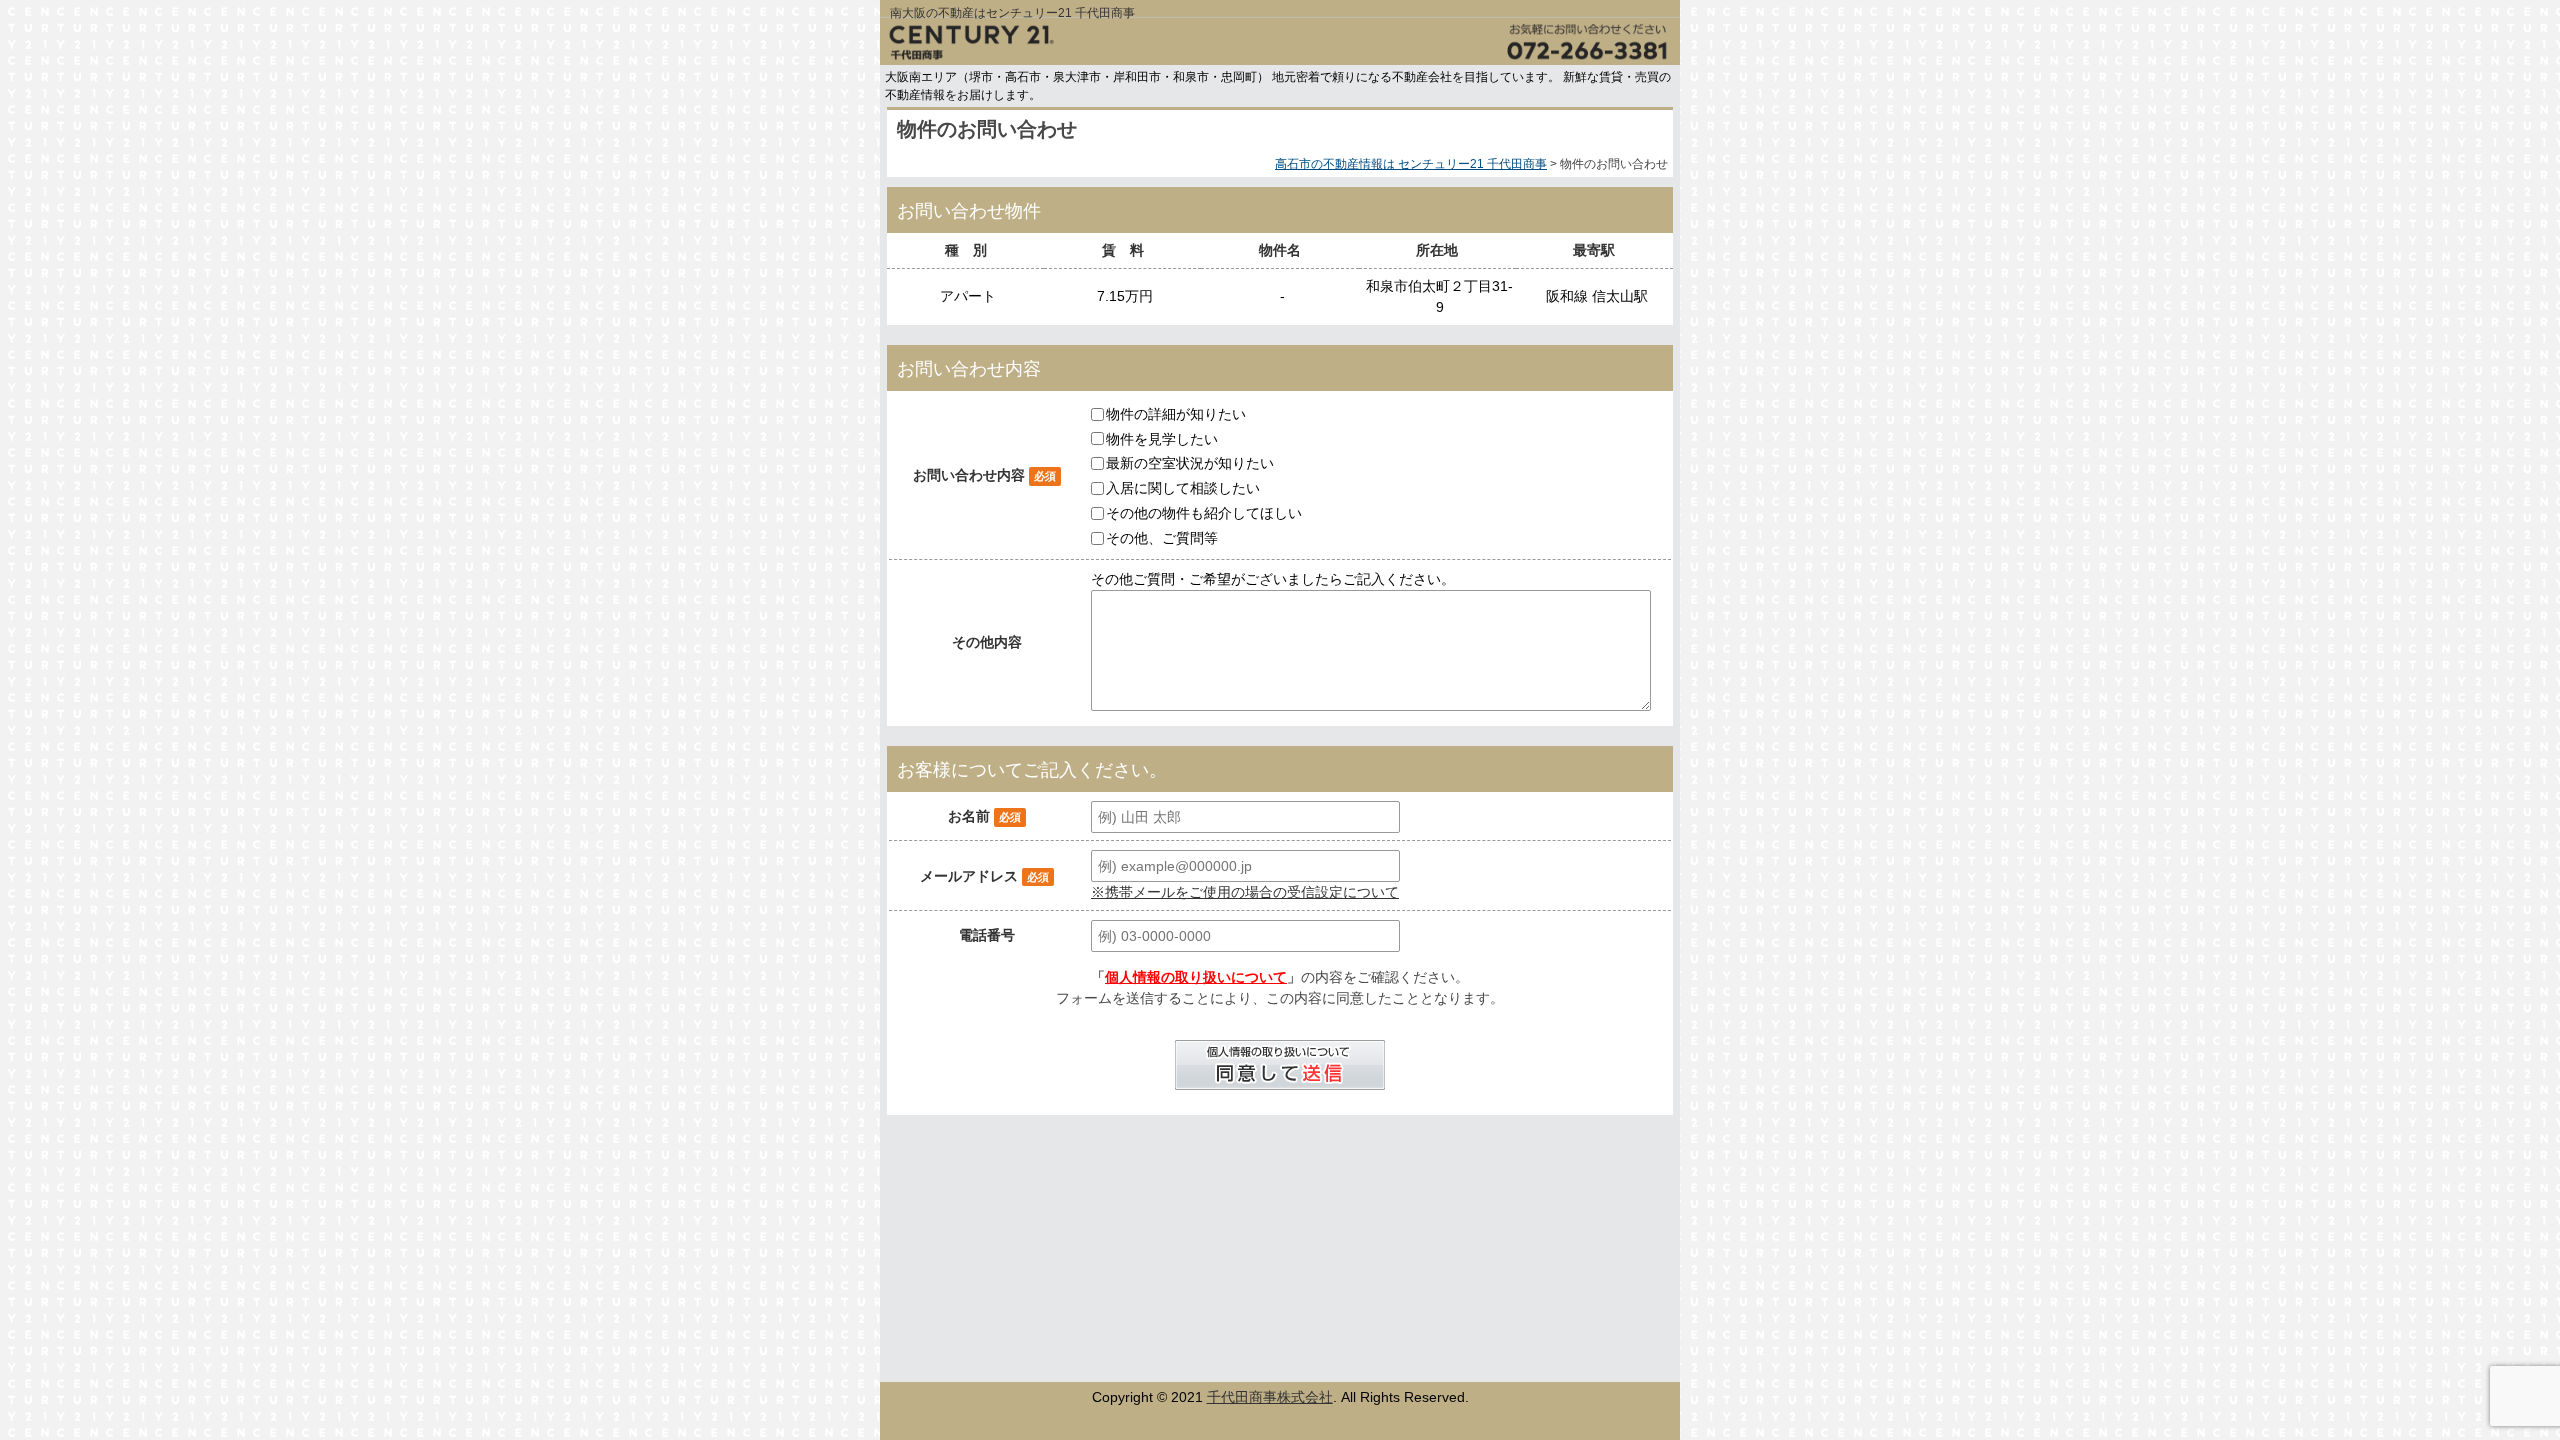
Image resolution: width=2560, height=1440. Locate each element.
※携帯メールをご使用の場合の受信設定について (1245, 892)
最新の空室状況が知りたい (1190, 463)
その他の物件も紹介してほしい (1204, 513)
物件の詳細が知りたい (1176, 414)
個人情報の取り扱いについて (1196, 977)
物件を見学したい (1162, 438)
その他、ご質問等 (1162, 538)
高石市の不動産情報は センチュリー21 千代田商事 (1411, 164)
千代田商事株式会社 (1270, 1397)
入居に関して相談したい (1183, 488)
